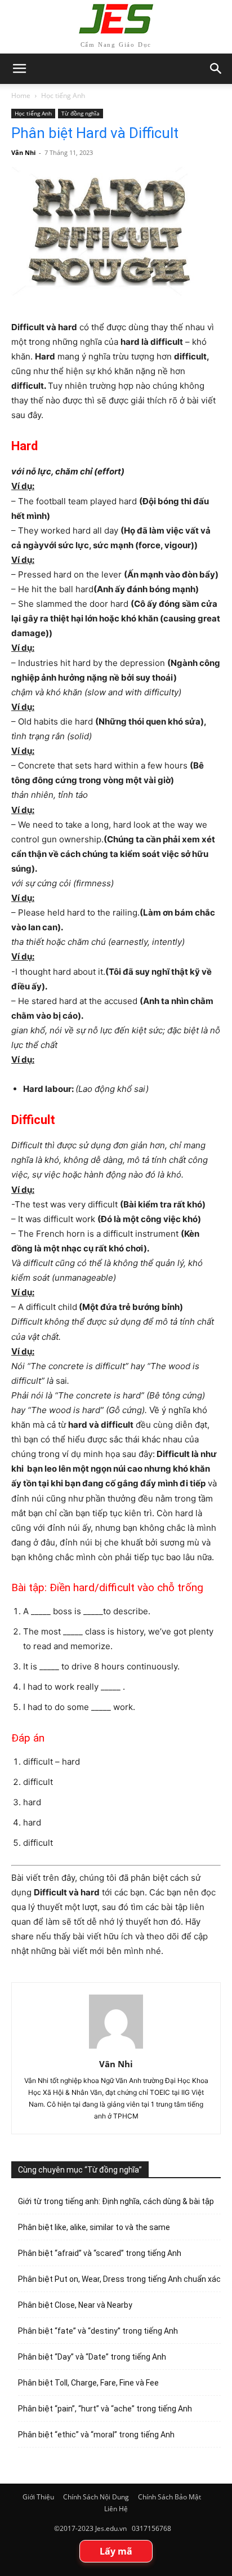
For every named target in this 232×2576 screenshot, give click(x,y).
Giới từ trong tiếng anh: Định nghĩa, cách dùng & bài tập (116, 2201)
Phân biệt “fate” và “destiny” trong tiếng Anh (98, 2331)
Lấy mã (116, 2551)
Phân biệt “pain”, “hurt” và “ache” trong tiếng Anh (105, 2409)
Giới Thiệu (38, 2497)
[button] (216, 69)
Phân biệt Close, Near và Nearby (75, 2305)
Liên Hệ (116, 2509)
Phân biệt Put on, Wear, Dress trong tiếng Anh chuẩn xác (119, 2279)
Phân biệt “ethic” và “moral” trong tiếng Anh (96, 2435)
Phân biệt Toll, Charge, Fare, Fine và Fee (88, 2383)
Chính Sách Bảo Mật (169, 2497)
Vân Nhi (23, 152)
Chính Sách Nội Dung (96, 2497)
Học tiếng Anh (63, 96)
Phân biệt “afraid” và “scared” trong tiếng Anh (100, 2253)
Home (21, 96)
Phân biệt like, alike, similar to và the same (94, 2227)
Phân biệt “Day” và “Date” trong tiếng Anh (92, 2357)
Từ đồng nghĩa (81, 113)
